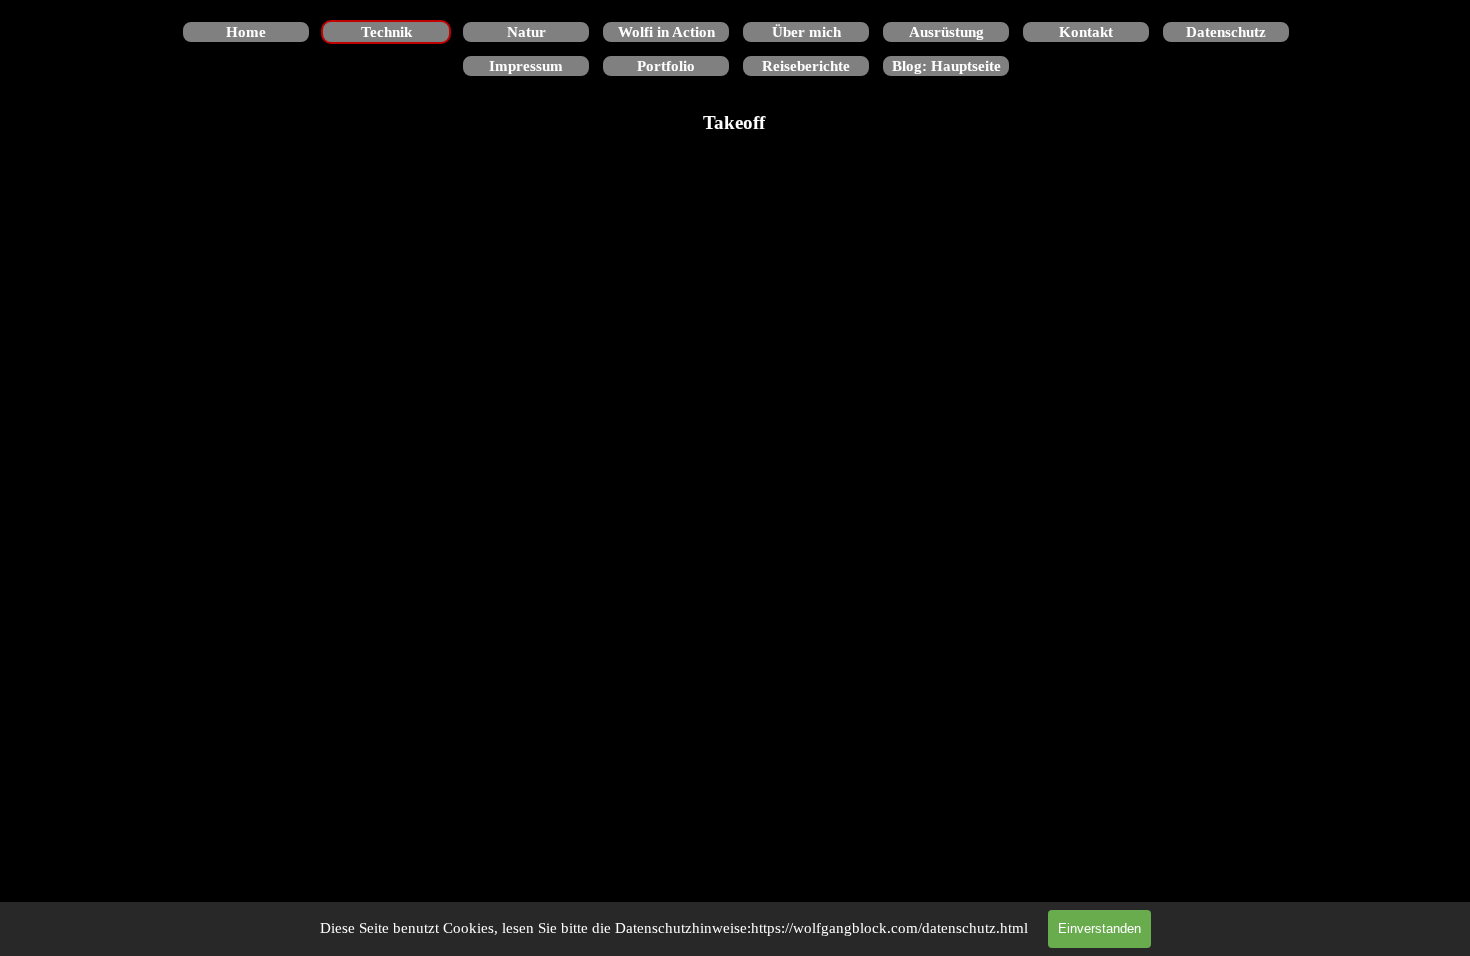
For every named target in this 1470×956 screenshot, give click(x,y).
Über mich (806, 32)
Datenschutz (1226, 32)
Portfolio (666, 66)
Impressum (526, 66)
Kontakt (1086, 32)
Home (246, 32)
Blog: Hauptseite (946, 66)
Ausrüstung (946, 32)
